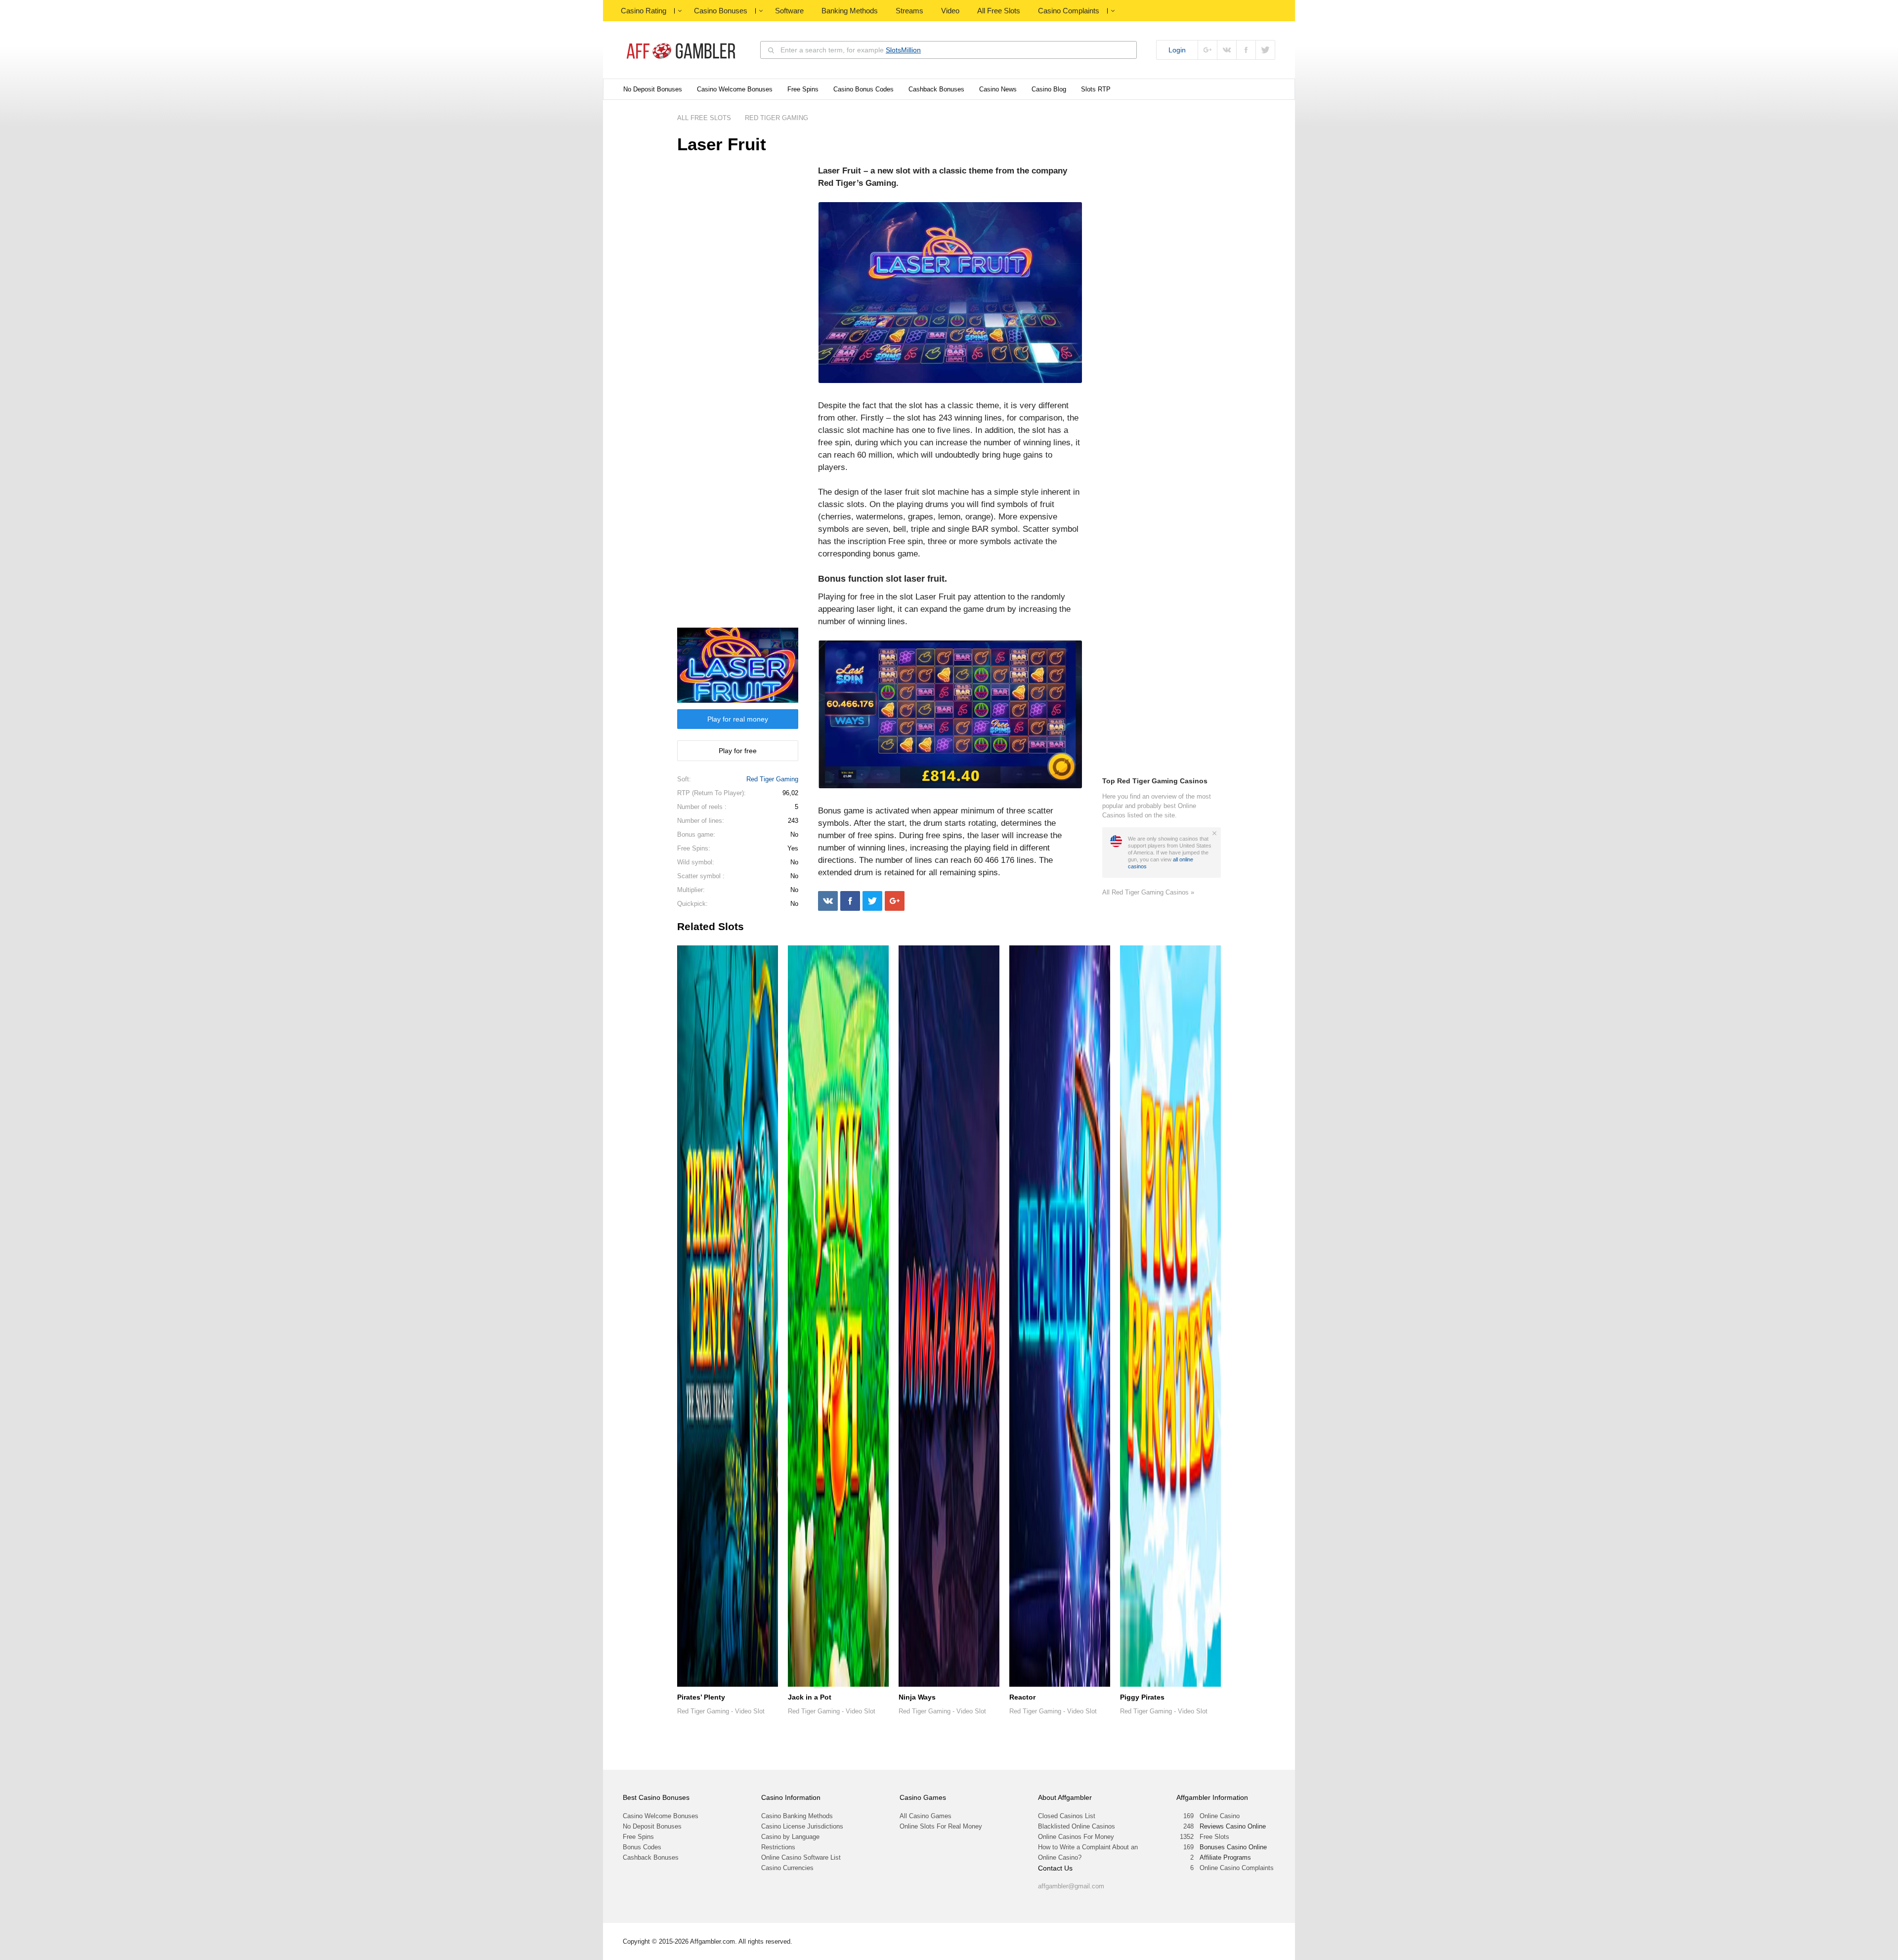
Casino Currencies (787, 1868)
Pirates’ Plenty (701, 1697)
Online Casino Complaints (1237, 1868)
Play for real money (738, 719)
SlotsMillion (903, 50)
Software (789, 11)
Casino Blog (1049, 89)
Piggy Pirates (1142, 1697)
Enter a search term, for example (851, 50)
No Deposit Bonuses (653, 89)
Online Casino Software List (801, 1857)
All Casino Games (926, 1816)
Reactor (1022, 1697)
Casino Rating (644, 11)
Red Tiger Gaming (772, 779)
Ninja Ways (917, 1697)
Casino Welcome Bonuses (735, 89)
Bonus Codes (642, 1847)
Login (1177, 50)
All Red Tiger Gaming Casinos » (1148, 892)
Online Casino (1220, 1816)
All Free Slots (999, 11)
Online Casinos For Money (1076, 1837)
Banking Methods (850, 11)
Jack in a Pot (810, 1697)
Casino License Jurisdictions (802, 1826)
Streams (909, 11)
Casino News (998, 89)
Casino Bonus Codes (863, 89)
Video (950, 11)
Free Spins (803, 89)
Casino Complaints (1069, 11)
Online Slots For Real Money (941, 1826)
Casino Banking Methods (797, 1816)
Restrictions (778, 1847)
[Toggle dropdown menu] (680, 11)
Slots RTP (1096, 89)
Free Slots (1214, 1837)
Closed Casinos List (1067, 1816)
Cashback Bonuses (936, 89)
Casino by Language (790, 1837)
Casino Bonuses (721, 11)
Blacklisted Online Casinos (1077, 1826)
